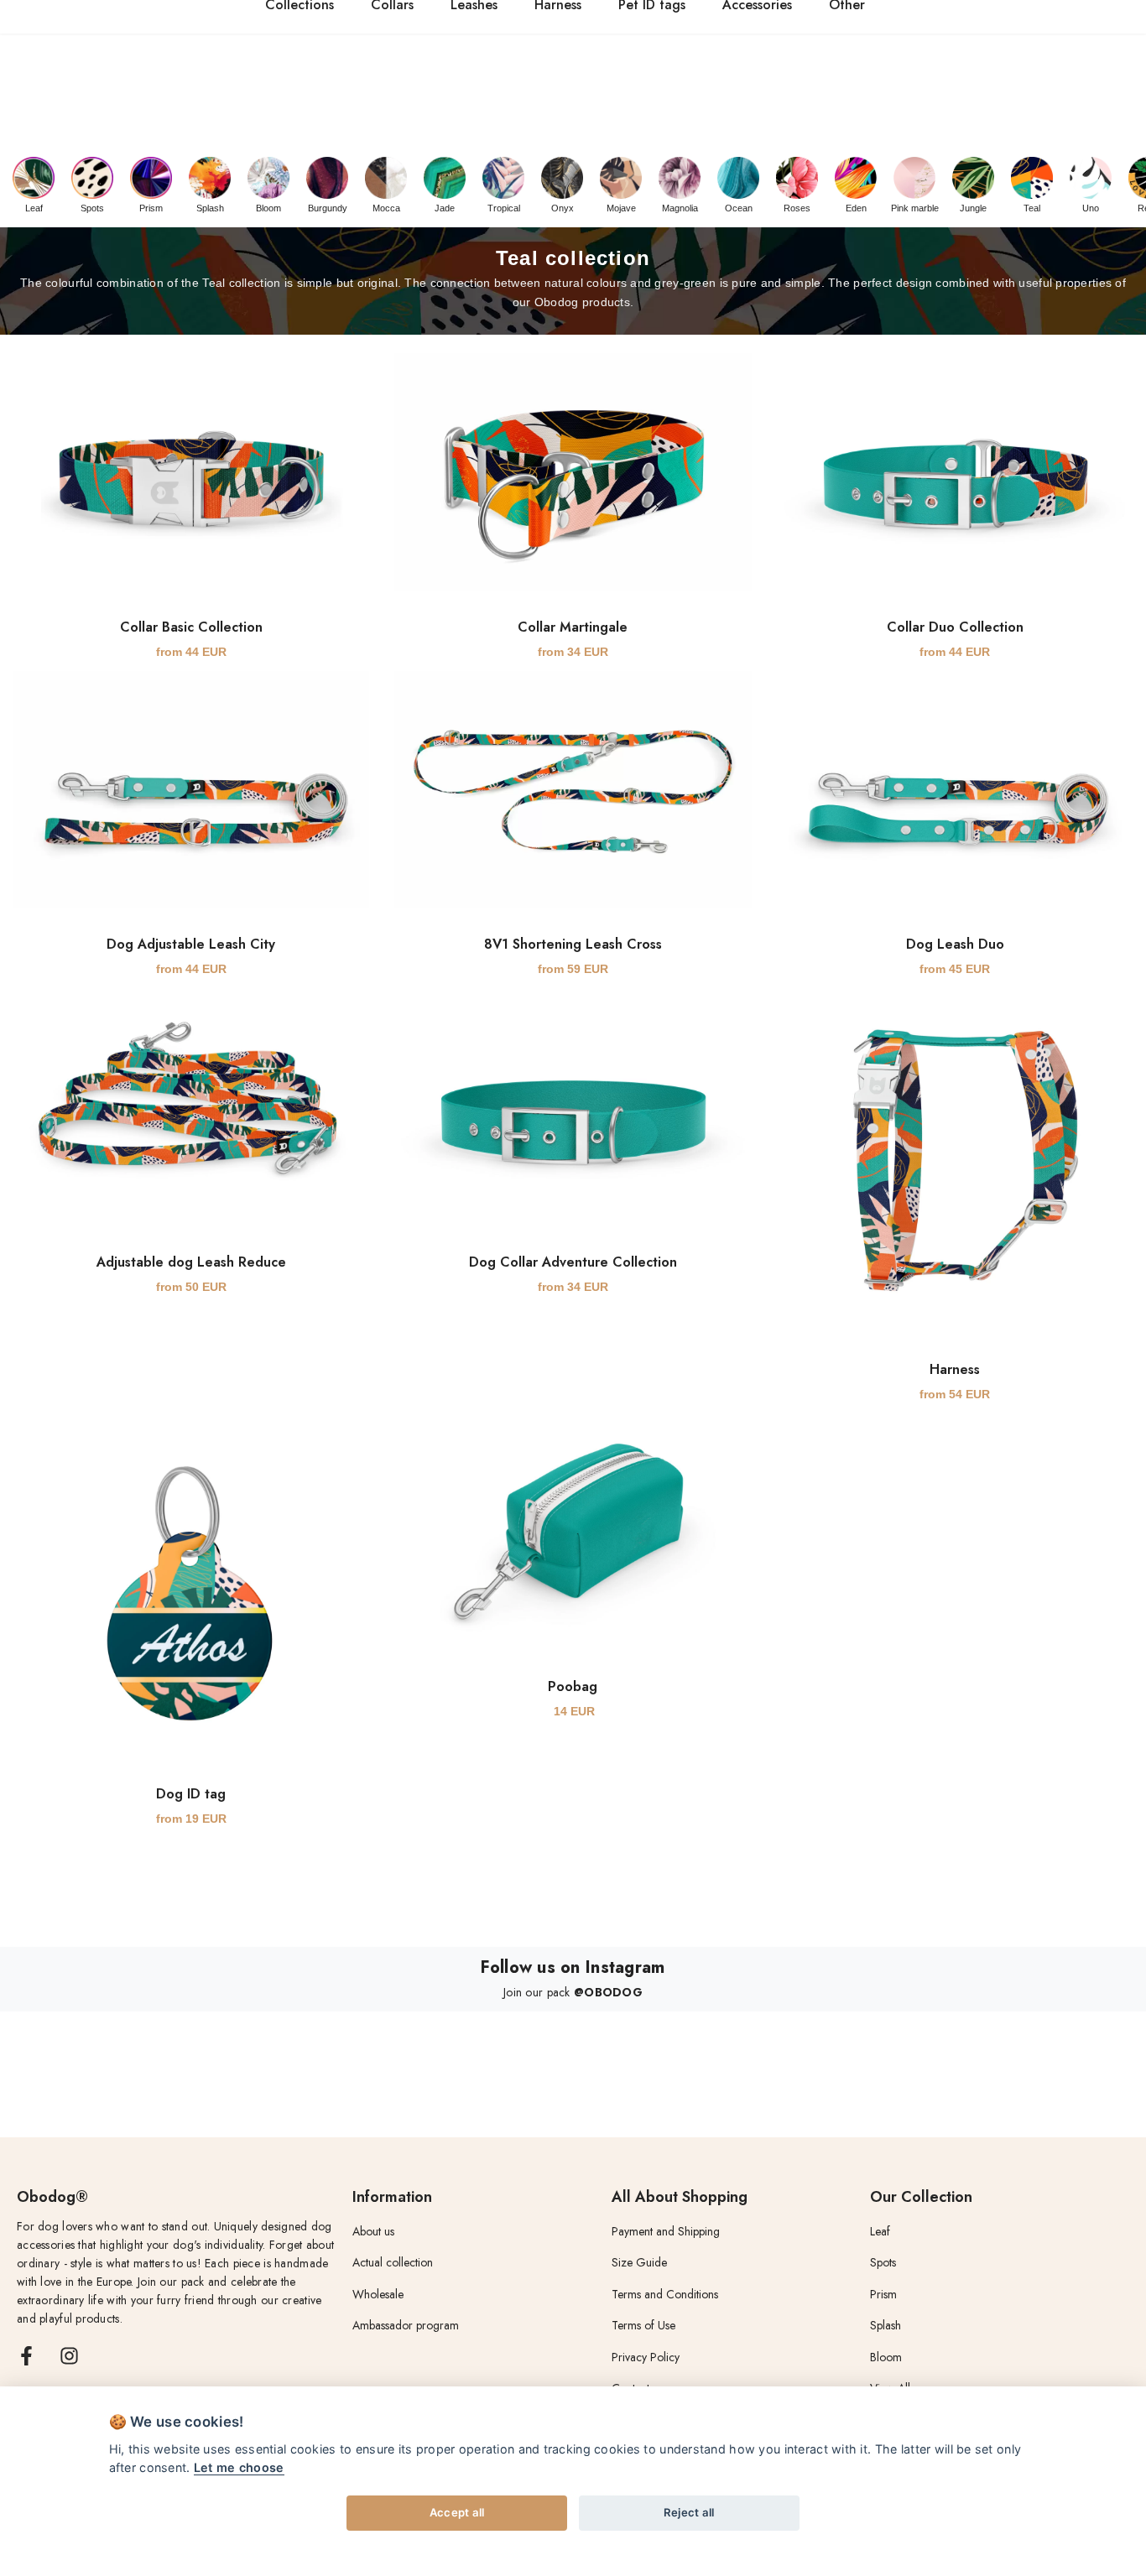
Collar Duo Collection (955, 627)
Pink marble (915, 208)
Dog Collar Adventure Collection (573, 1262)
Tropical (504, 208)
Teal (1032, 208)
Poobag (573, 1686)
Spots (92, 208)
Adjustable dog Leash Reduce (191, 1262)
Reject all (689, 2512)
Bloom (268, 208)
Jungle (973, 208)
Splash (210, 208)
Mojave (621, 208)
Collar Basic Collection (191, 627)
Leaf (34, 208)
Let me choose (239, 2467)
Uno (1091, 208)
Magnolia (680, 208)
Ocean (739, 208)
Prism (151, 208)
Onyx (563, 208)
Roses (797, 208)
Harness (955, 1369)
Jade (445, 208)
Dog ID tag (191, 1794)
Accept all (457, 2512)
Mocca (386, 208)
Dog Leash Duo (955, 944)
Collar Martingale (573, 627)
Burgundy (328, 208)
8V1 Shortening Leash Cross (573, 944)
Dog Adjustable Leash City (191, 944)
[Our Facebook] (26, 2356)
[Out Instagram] (69, 2356)
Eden (856, 208)
